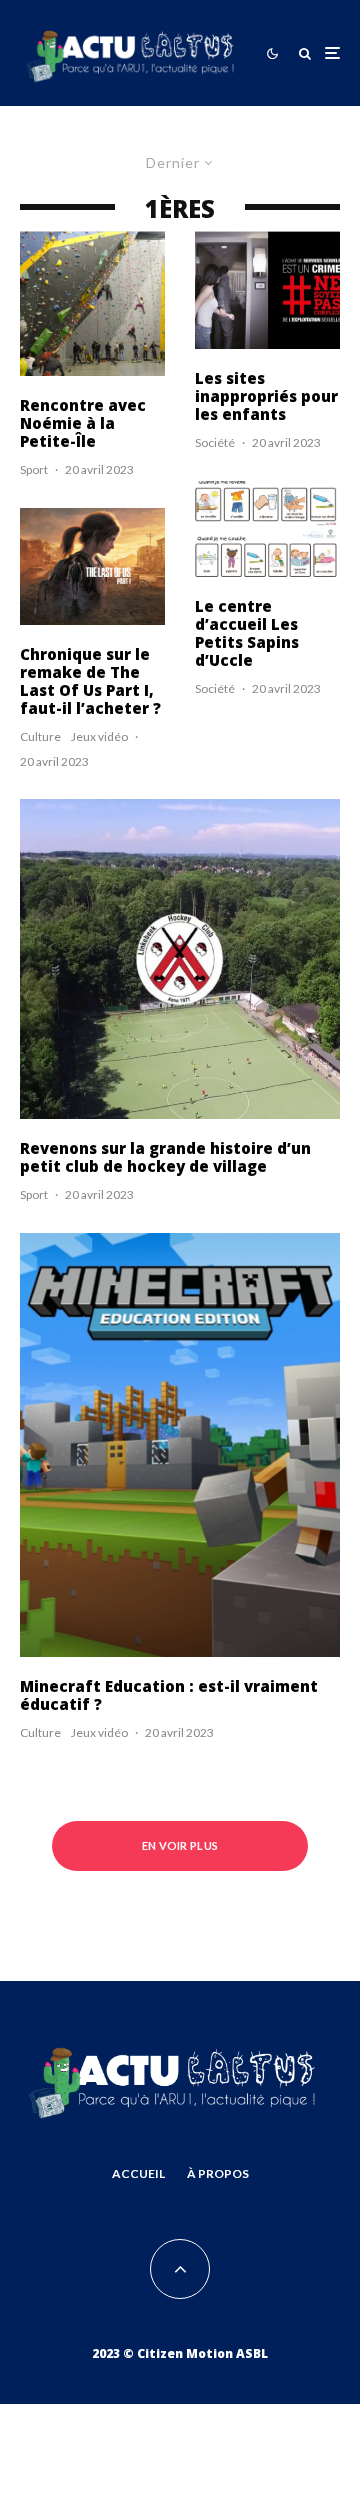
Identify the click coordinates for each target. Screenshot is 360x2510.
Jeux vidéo (99, 736)
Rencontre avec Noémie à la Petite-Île (83, 423)
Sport (34, 469)
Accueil (138, 2173)
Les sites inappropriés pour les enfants (266, 396)
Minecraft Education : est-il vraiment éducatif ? (169, 1695)
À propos (218, 2173)
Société (215, 442)
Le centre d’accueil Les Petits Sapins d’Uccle (247, 633)
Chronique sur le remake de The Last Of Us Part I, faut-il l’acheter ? (90, 681)
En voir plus (180, 1845)
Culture (40, 736)
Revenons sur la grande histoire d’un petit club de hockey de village (165, 1157)
